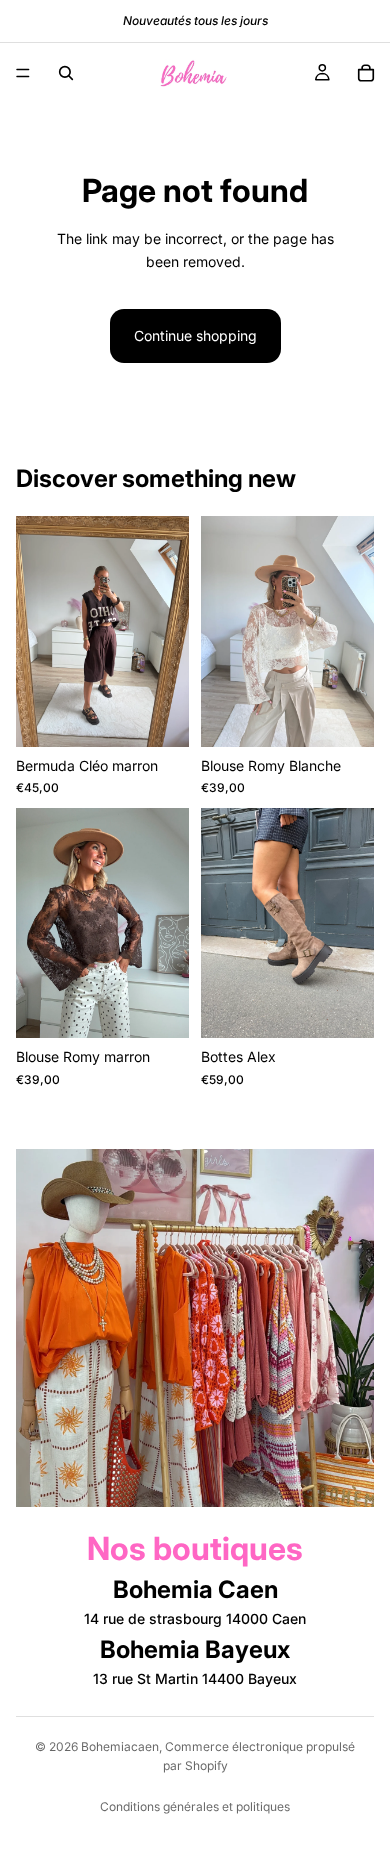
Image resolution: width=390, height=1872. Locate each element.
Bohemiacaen (120, 1746)
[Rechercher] (66, 73)
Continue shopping (195, 335)
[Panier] (366, 73)
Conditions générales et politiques (195, 1806)
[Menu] (23, 73)
